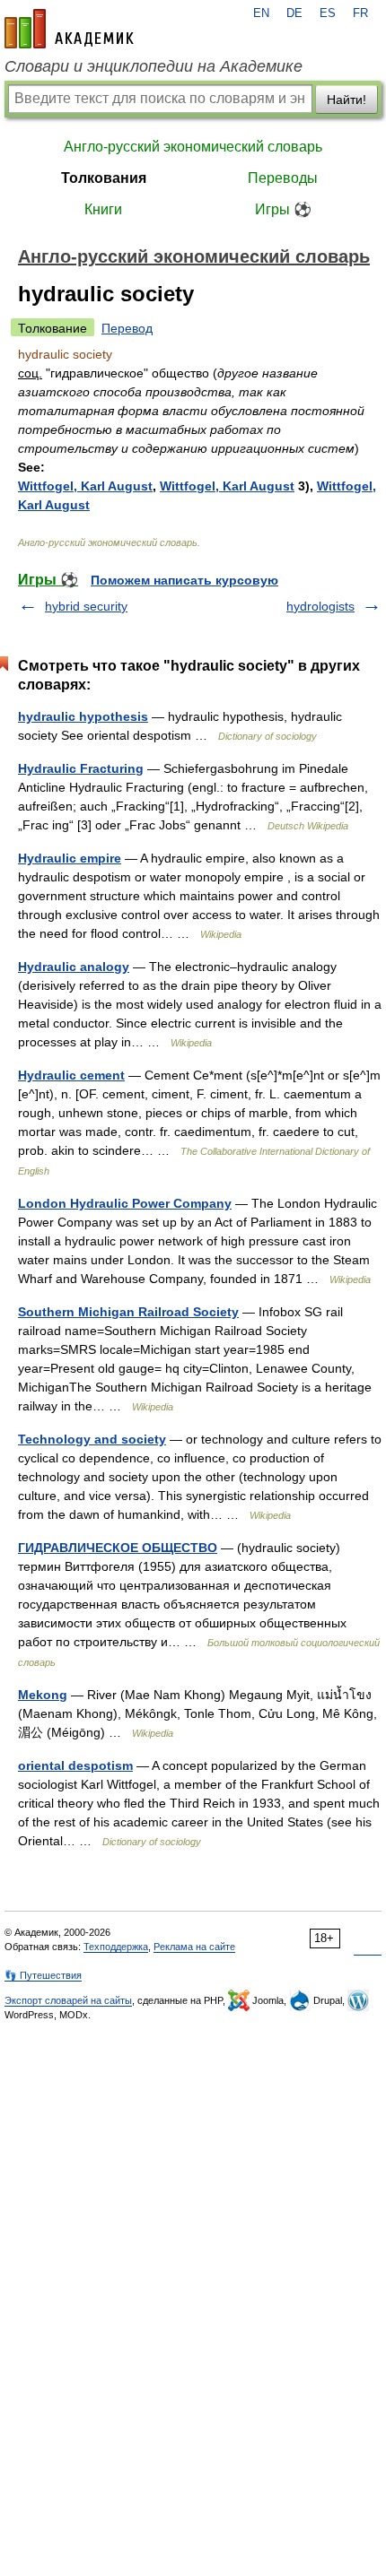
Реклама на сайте (194, 1947)
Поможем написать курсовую (184, 580)
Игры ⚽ (283, 209)
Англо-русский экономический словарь (193, 147)
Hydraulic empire (70, 858)
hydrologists (320, 606)
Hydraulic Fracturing (81, 768)
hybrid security (86, 606)
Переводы (283, 178)
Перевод (127, 328)
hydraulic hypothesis (83, 716)
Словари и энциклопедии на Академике (154, 66)
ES (328, 13)
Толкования (104, 178)
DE (294, 13)
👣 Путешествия (43, 1975)
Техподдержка (116, 1947)
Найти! (347, 100)
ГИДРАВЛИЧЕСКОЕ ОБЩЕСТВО (118, 1548)
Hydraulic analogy (74, 967)
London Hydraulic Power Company (125, 1203)
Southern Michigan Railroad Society (128, 1312)
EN (261, 13)
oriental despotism (75, 1765)
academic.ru (69, 29)
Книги (103, 209)
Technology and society (92, 1439)
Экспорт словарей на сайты (68, 2000)
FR (360, 13)
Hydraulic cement (71, 1075)
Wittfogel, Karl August (85, 486)
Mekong (43, 1695)
